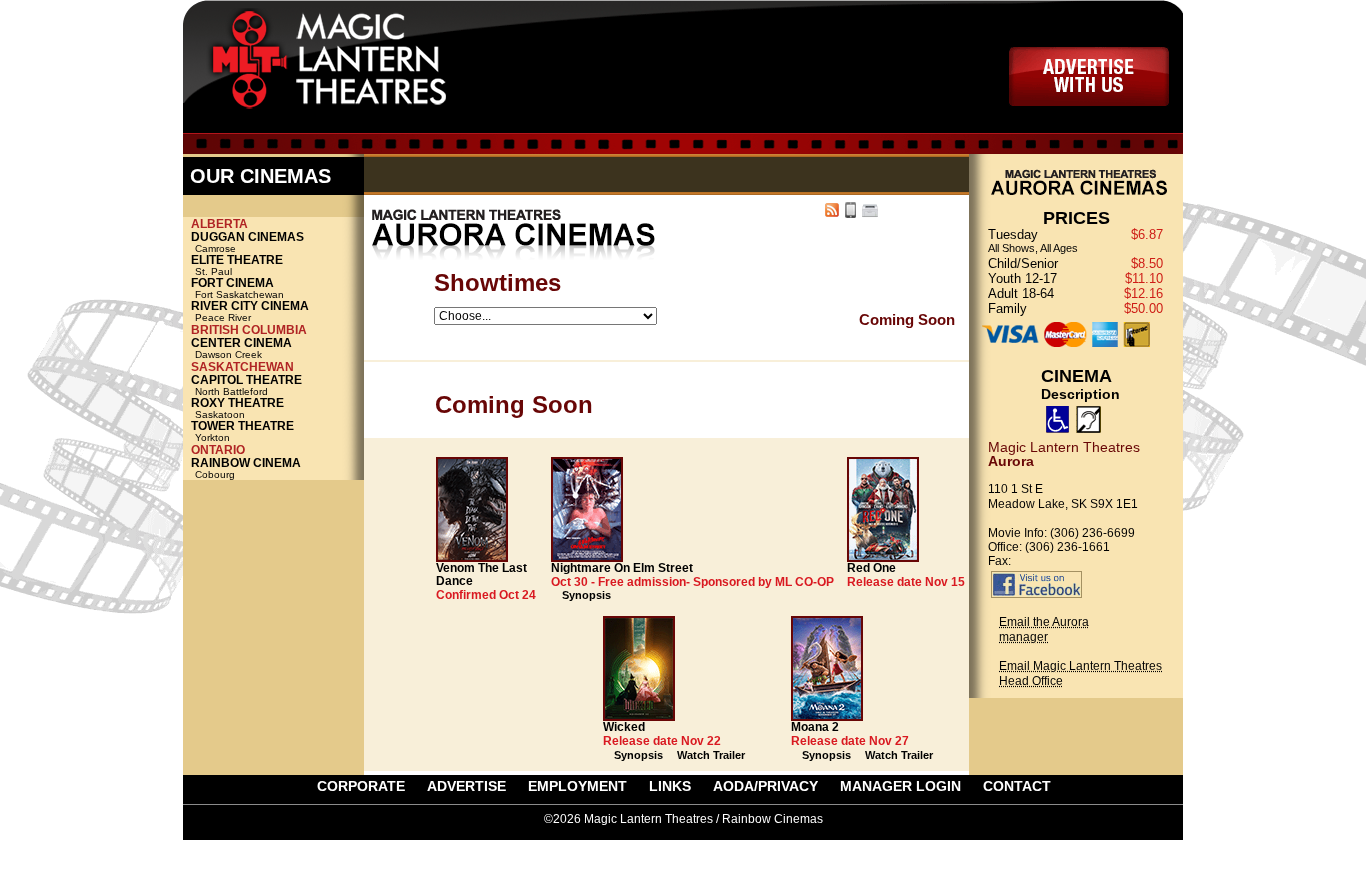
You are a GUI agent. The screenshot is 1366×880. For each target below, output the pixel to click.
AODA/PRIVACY (765, 786)
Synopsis (586, 595)
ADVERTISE (1089, 76)
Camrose (249, 242)
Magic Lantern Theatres (351, 64)
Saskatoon (239, 408)
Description (1080, 394)
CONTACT (1017, 786)
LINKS (670, 786)
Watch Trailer (711, 755)
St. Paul (239, 265)
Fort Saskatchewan (239, 288)
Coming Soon (907, 319)
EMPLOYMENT (577, 786)
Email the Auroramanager (1044, 629)
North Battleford (248, 385)
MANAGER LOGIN (900, 786)
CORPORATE (361, 786)
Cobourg (248, 468)
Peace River (252, 311)
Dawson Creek (243, 348)
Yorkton (244, 431)
